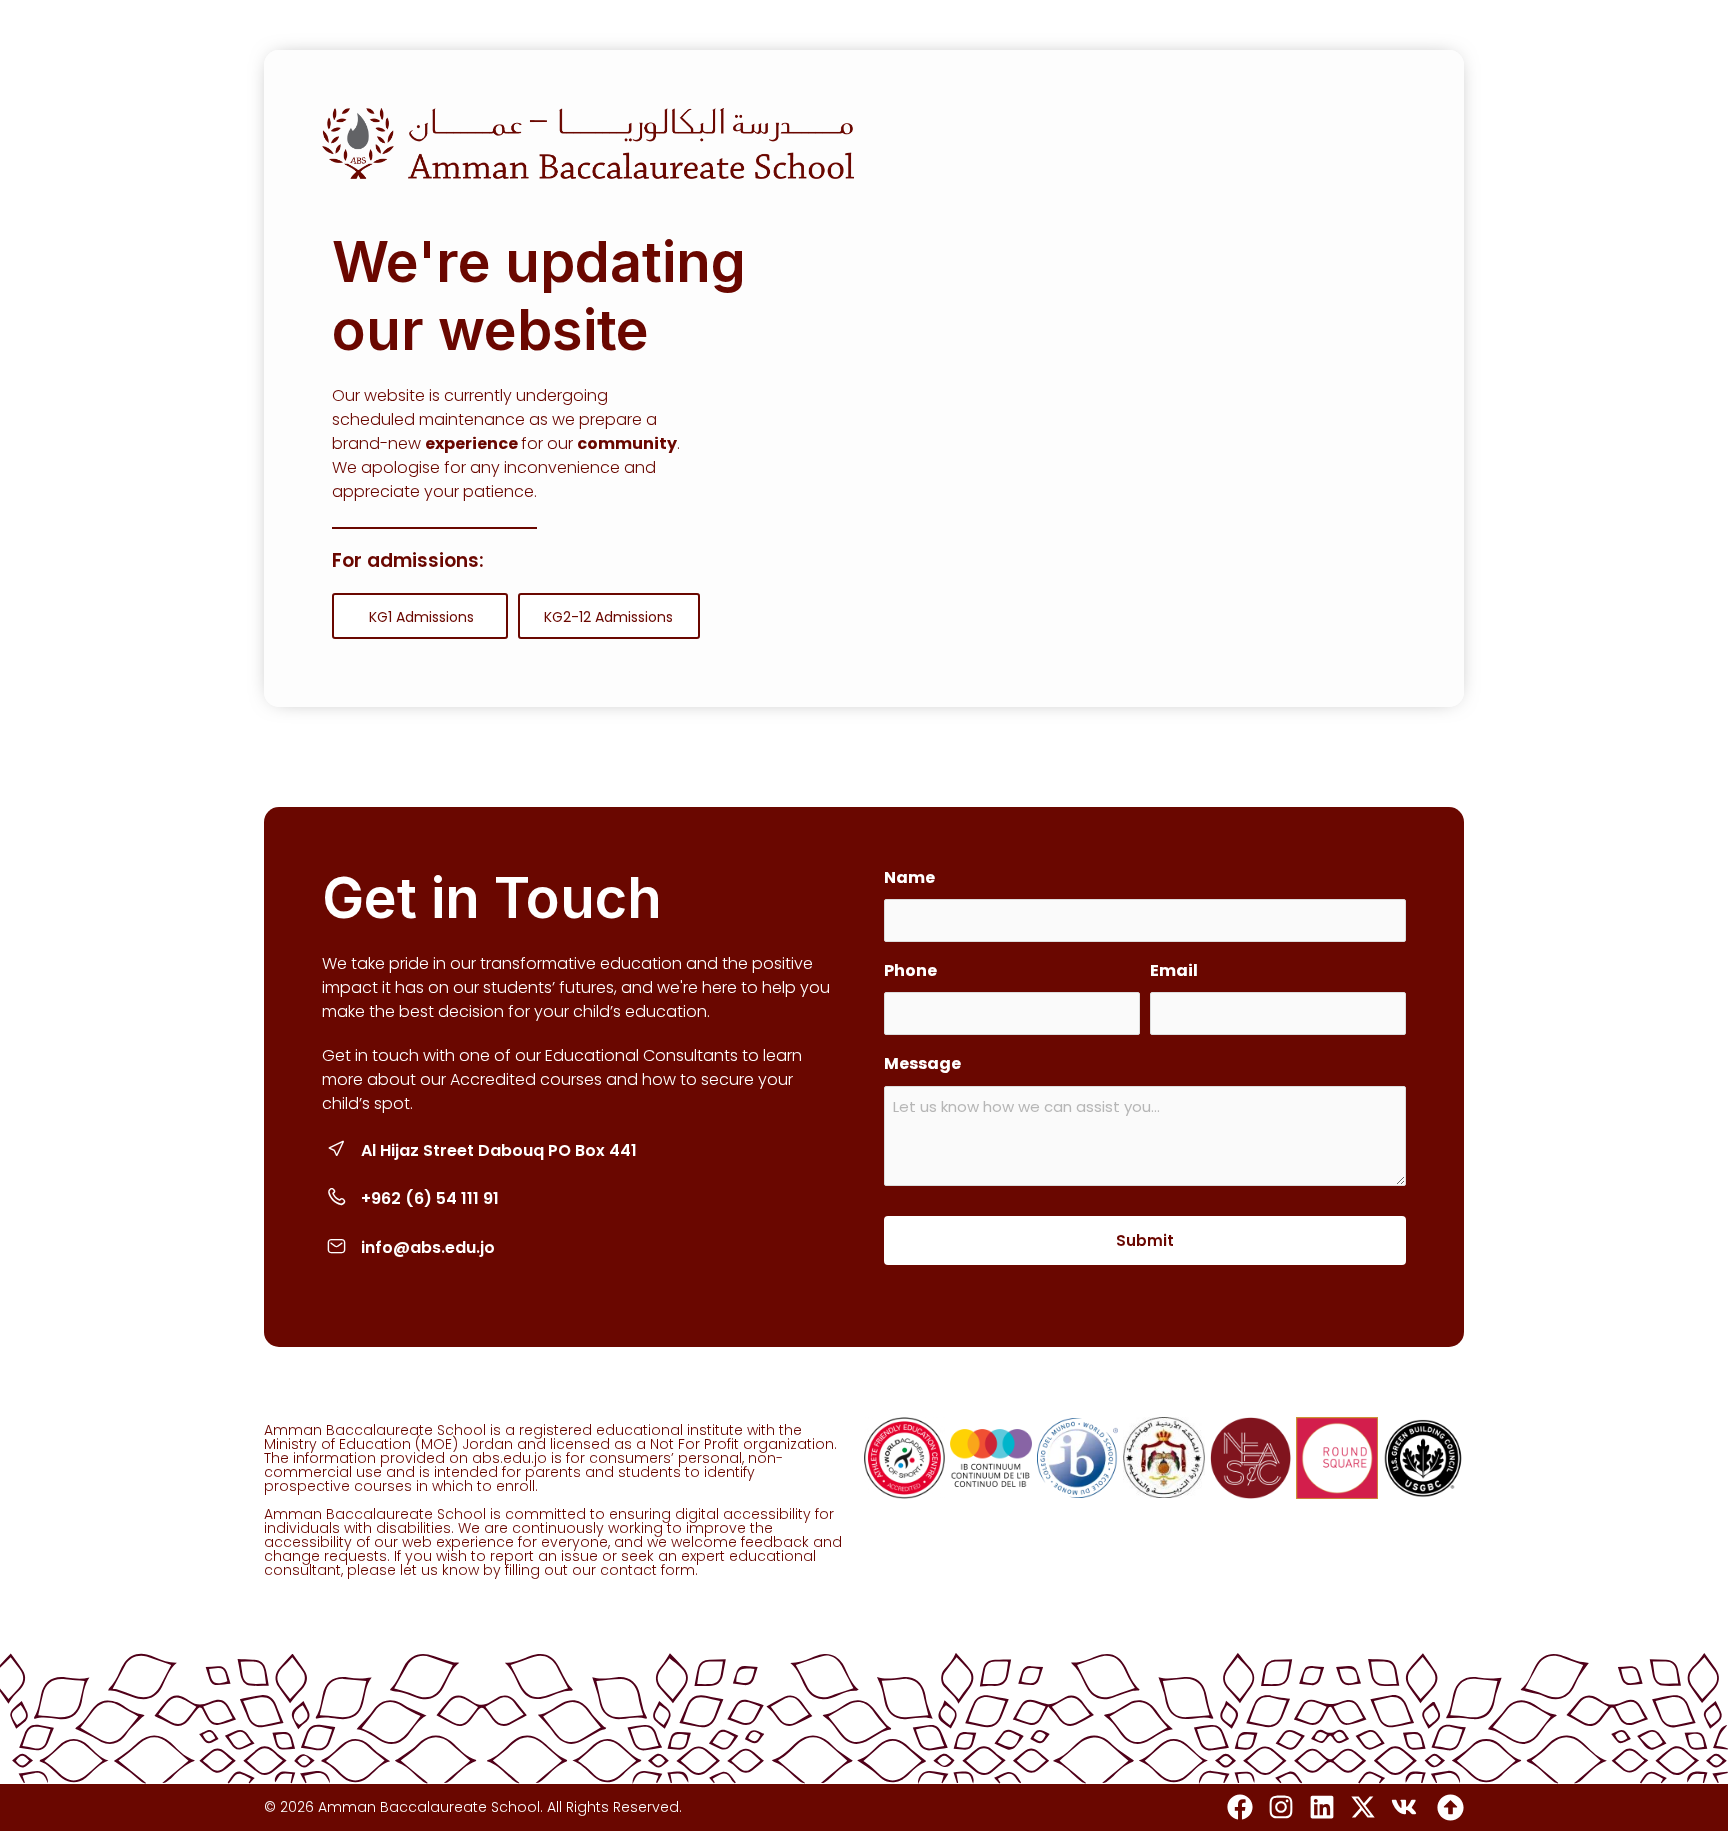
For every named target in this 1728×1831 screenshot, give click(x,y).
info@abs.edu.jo (428, 1247)
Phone (910, 970)
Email (1174, 970)
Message (922, 1063)
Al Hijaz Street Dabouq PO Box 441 (499, 1150)
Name (909, 877)
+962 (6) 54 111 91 (430, 1198)
